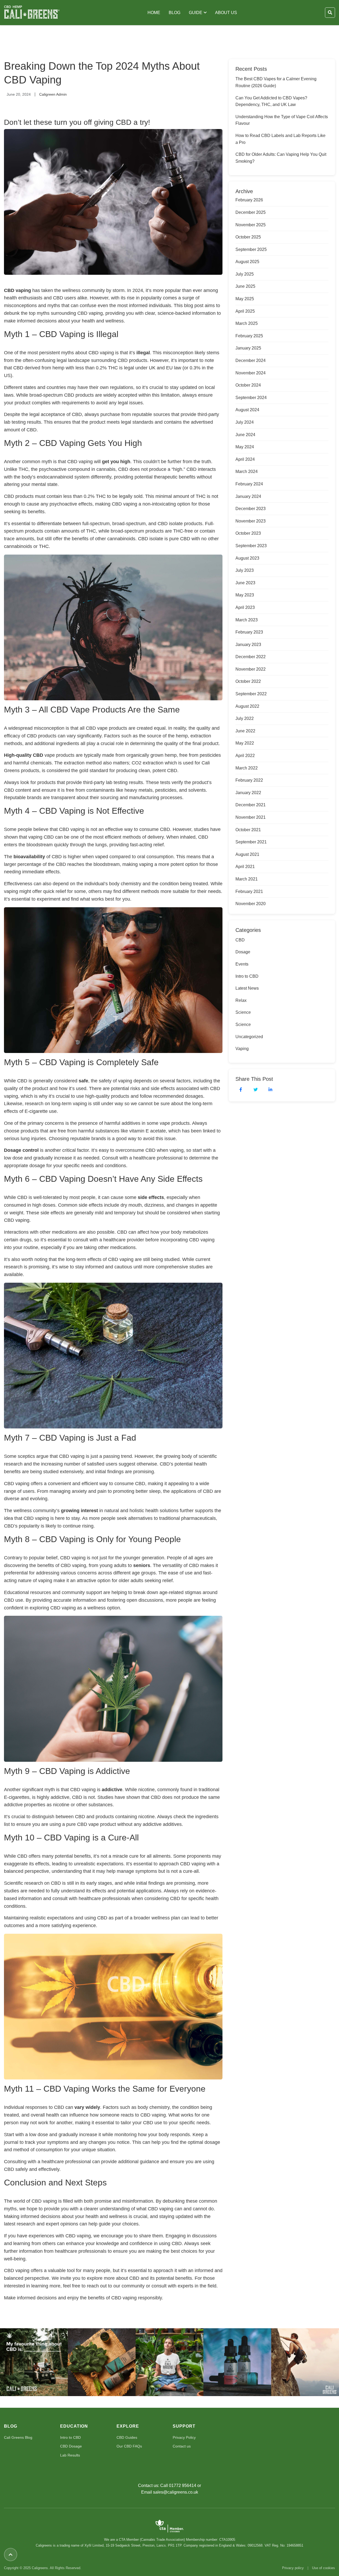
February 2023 (249, 632)
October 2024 (248, 385)
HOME (154, 13)
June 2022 (245, 731)
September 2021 (251, 842)
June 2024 (245, 435)
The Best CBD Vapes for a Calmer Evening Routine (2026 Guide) (276, 82)
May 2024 (245, 447)
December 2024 (251, 360)
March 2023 (247, 620)
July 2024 (245, 422)
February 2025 (249, 336)
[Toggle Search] (330, 13)
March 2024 (247, 472)
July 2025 (245, 274)
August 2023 (247, 558)
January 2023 (248, 645)
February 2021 (249, 891)
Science (243, 1012)
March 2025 (247, 323)
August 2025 (247, 262)
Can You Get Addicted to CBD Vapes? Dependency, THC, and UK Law (271, 101)
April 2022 (245, 756)
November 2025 (251, 225)
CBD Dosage (71, 2446)
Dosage (243, 952)
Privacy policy (293, 2568)
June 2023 (245, 583)
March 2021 (247, 879)
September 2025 (251, 249)
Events (242, 964)
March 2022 (247, 768)
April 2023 (245, 607)
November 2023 (251, 521)
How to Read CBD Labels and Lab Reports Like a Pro (280, 139)
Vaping (242, 1049)
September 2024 (251, 398)
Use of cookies (324, 2568)
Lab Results (70, 2455)
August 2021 (247, 854)
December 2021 (251, 805)
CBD (240, 940)
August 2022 (247, 706)
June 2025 (245, 286)
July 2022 (245, 718)
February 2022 (249, 780)
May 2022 (245, 743)
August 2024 (247, 410)
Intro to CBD (247, 976)
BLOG (175, 13)
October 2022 (248, 681)
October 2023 (248, 533)
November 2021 (251, 817)
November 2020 (251, 904)
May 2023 (245, 595)
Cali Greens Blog (18, 2437)
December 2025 (251, 212)
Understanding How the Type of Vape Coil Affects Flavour (282, 120)
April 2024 (245, 459)
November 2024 (251, 373)
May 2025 (245, 299)
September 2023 (251, 546)
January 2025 (248, 348)
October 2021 (248, 830)
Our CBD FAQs (129, 2446)
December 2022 (251, 657)
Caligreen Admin (53, 94)
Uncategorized (249, 1037)
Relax (241, 1000)
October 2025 (248, 237)
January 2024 (248, 496)
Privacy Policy (184, 2437)
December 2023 (251, 509)
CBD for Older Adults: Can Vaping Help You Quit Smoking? (281, 158)
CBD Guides (127, 2437)
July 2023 (245, 570)
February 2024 (249, 484)
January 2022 (248, 793)
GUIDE (196, 13)
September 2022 (251, 694)
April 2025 (245, 311)
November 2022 (251, 669)
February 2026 (249, 200)
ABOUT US (226, 13)
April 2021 (245, 867)
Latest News (247, 988)
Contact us (182, 2446)
